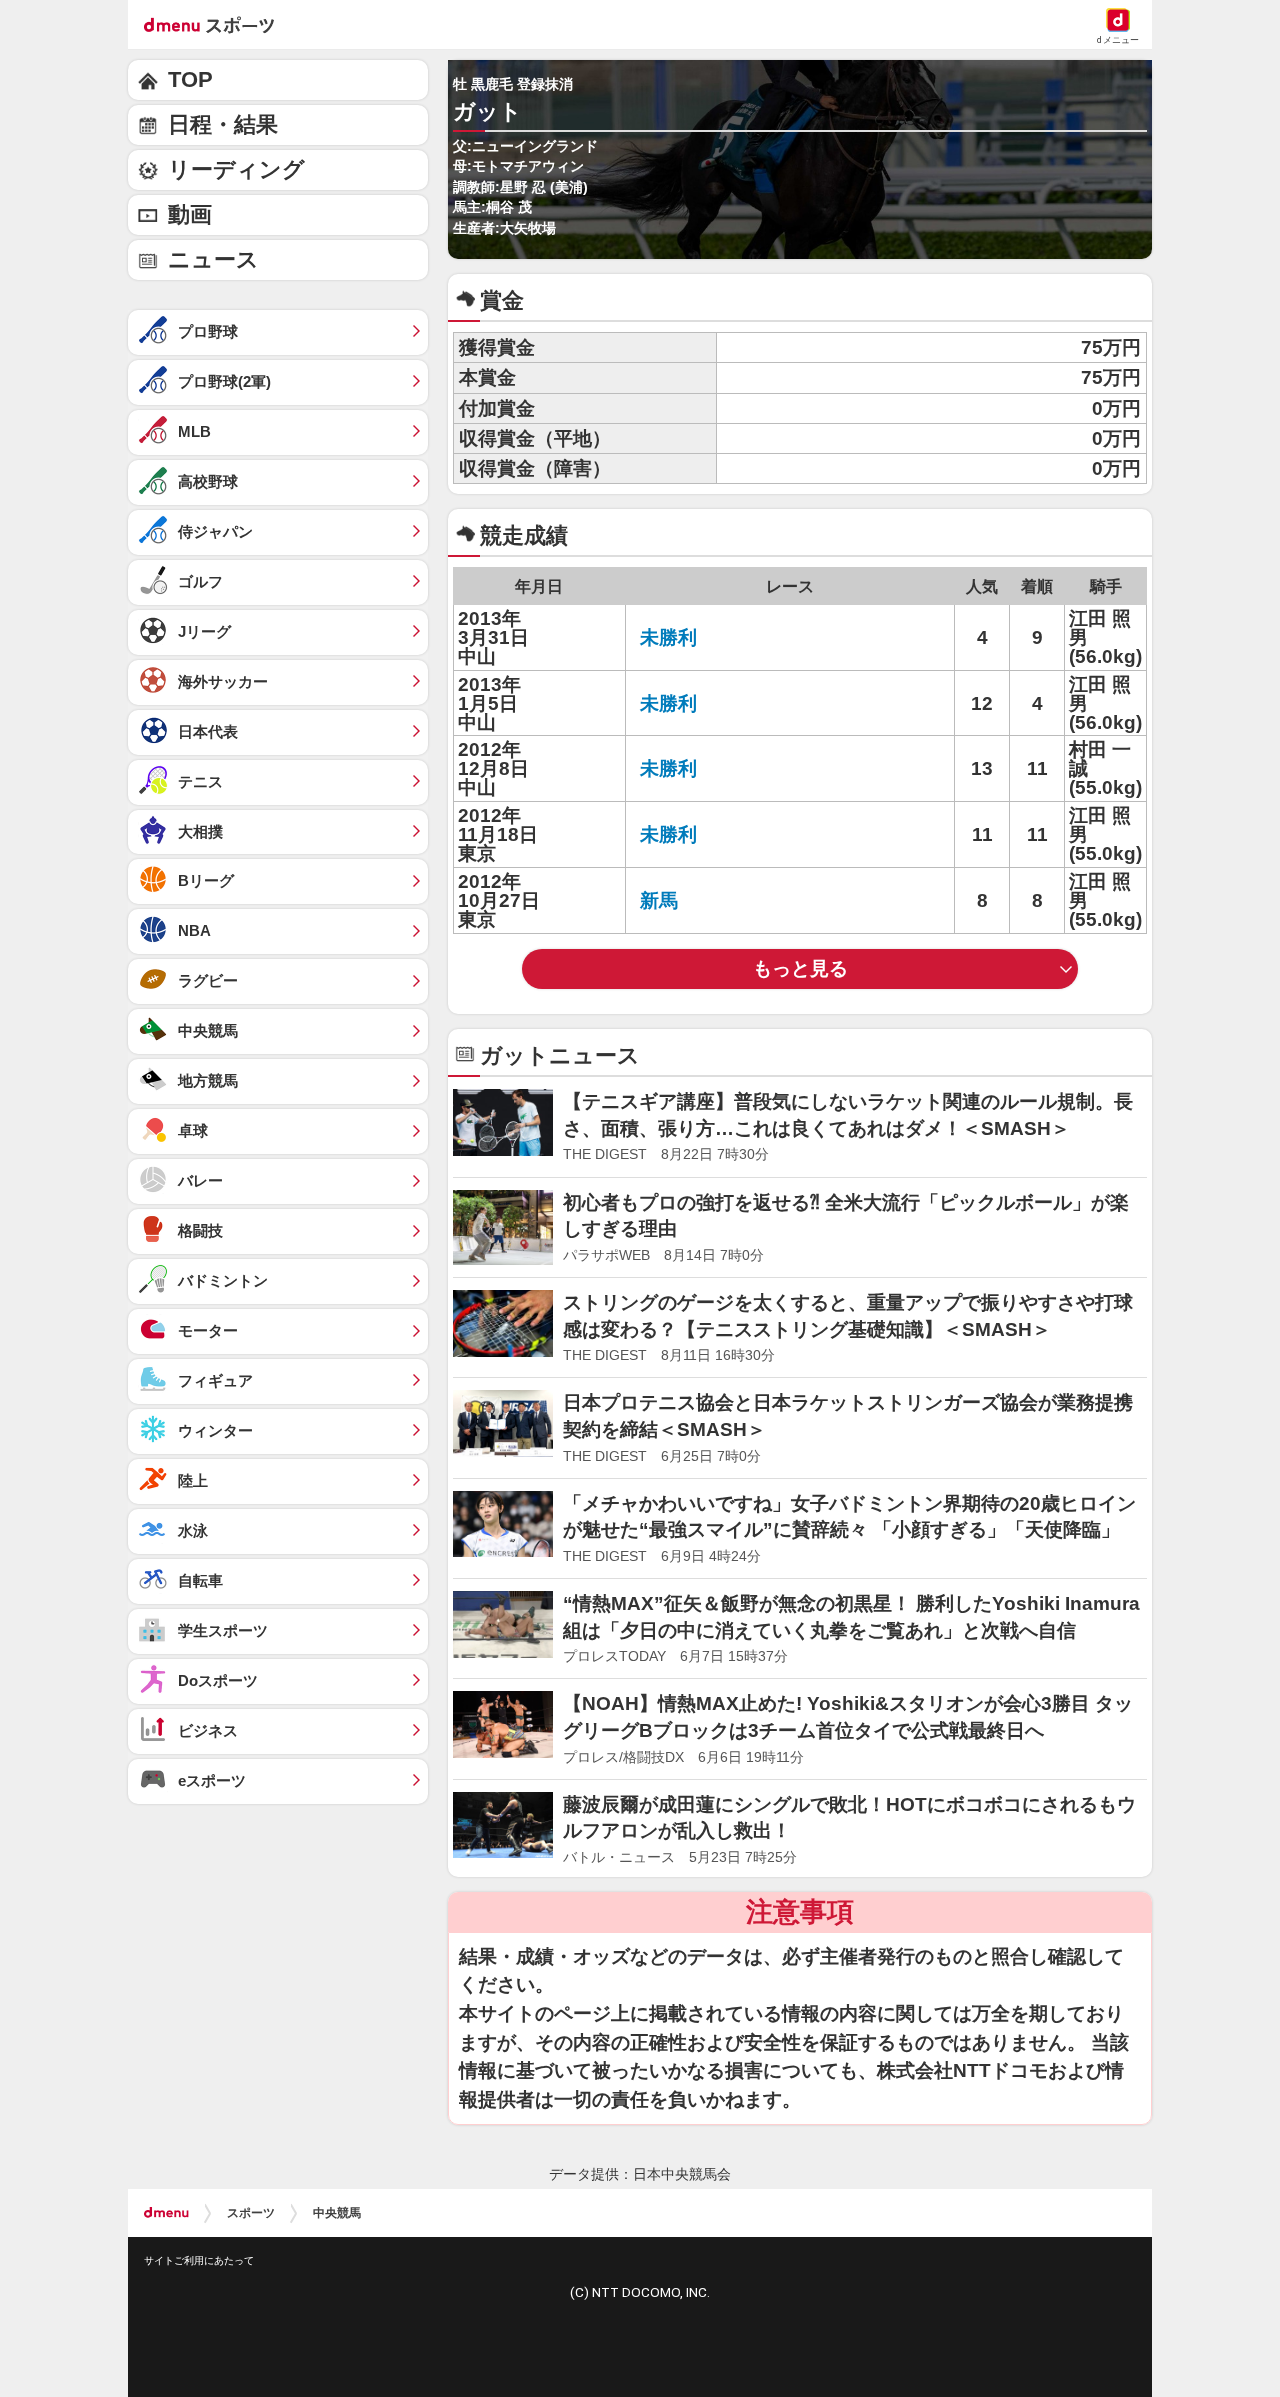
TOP (190, 79)
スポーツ (251, 2213)
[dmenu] (166, 2213)
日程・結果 (223, 124)
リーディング (236, 169)
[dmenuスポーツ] (216, 24)
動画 (190, 214)
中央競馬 (337, 2213)
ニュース (213, 259)
